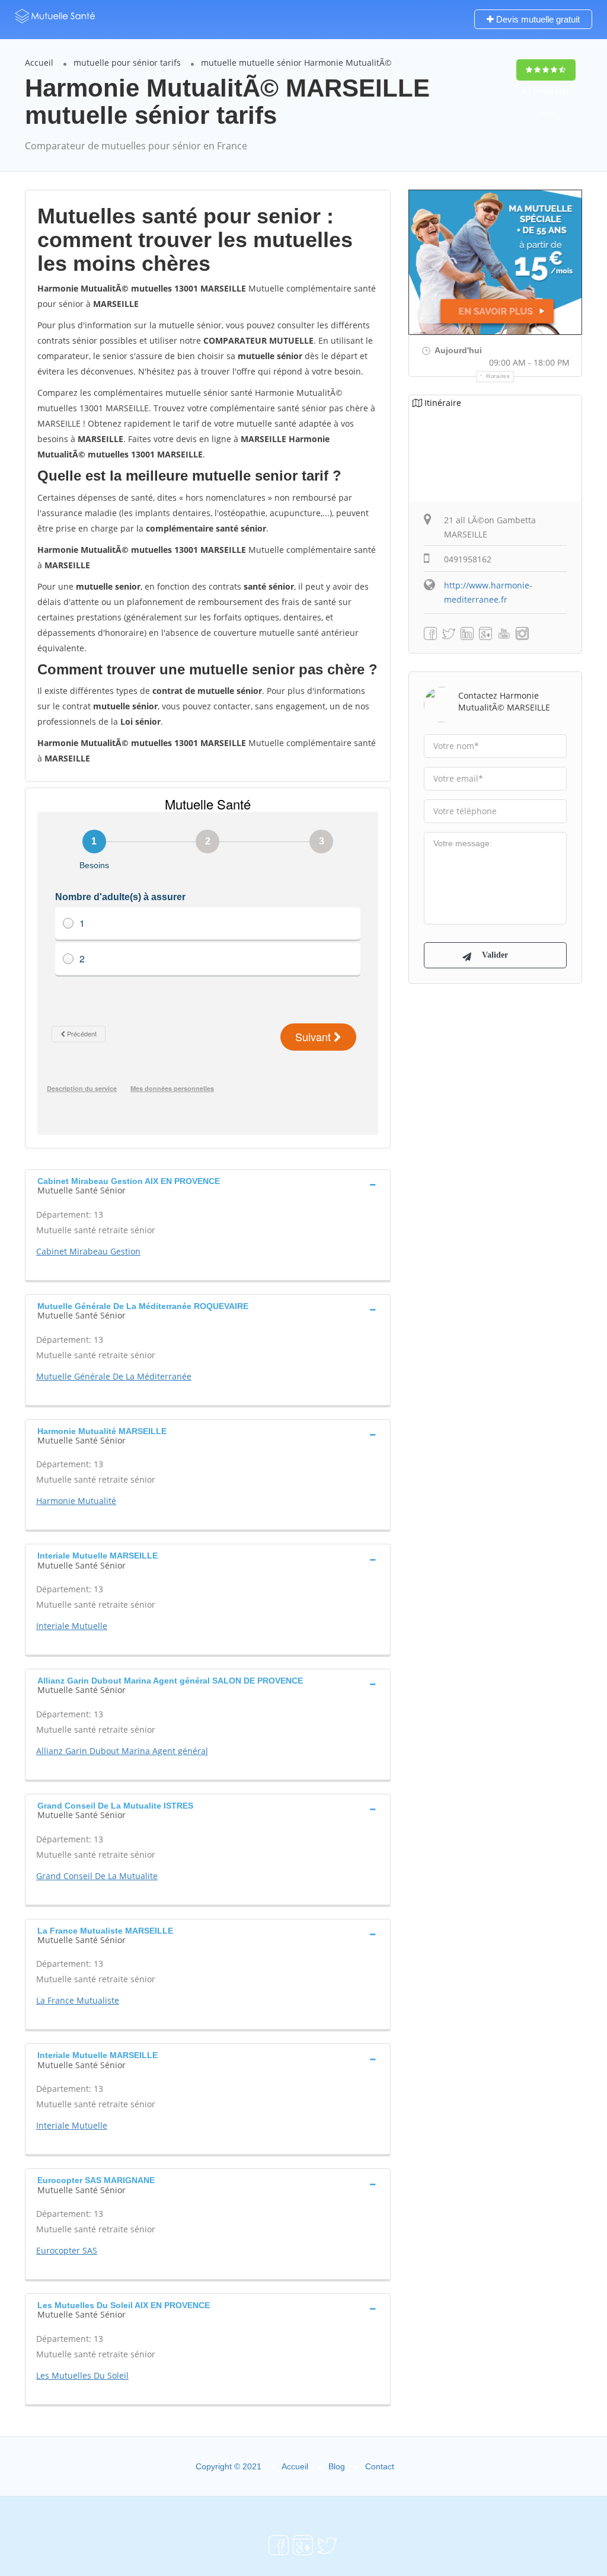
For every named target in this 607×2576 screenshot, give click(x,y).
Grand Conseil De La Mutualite (97, 1876)
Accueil (39, 63)
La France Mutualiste (78, 2000)
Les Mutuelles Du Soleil (82, 2375)
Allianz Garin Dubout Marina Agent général (122, 1751)
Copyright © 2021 (229, 2466)
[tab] (208, 1185)
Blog (337, 2466)
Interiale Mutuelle (72, 1626)
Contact (380, 2466)
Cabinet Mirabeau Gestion (88, 1251)
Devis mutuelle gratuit (537, 19)
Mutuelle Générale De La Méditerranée (114, 1376)
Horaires (498, 376)
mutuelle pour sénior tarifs (127, 63)
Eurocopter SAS (67, 2250)
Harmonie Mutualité (76, 1501)
